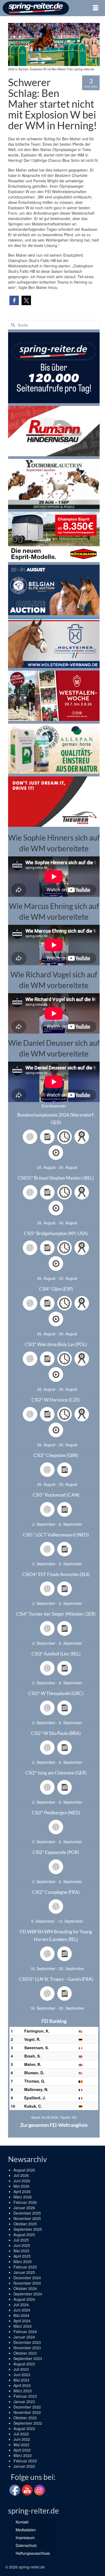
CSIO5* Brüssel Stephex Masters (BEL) (56, 1178)
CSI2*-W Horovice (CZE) (56, 1400)
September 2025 (28, 2229)
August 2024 (24, 2299)
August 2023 (24, 2364)
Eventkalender (54, 1106)
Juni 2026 (22, 2181)
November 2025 (27, 2218)
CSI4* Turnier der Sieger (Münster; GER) (56, 1614)
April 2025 (22, 2256)
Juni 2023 (22, 2375)
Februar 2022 (25, 2461)
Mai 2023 (21, 2380)
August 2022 (24, 2428)
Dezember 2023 (27, 2342)
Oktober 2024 (25, 2288)
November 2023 (27, 2348)
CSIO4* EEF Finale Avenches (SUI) (56, 1574)
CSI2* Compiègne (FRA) (56, 1892)
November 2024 (27, 2283)
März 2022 (23, 2455)
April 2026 (22, 2191)
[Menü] (96, 8)
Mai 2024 (21, 2315)
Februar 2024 (25, 2331)
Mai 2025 (21, 2251)
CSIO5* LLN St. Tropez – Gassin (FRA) (56, 1979)
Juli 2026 (21, 2175)
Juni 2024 (22, 2310)
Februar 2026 (25, 2202)
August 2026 (24, 2170)
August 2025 (24, 2235)
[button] (14, 300)
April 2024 (22, 2321)
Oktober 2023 (25, 2353)
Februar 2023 (25, 2396)
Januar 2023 (24, 2401)
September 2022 (28, 2423)
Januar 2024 (24, 2337)
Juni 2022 (22, 2439)
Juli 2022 (21, 2434)
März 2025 (23, 2261)
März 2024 (23, 2326)
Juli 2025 (21, 2240)
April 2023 (22, 2385)
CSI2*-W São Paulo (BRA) (56, 1733)
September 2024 (28, 2294)
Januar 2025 (24, 2272)
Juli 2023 (21, 2369)
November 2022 (27, 2412)
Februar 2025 (25, 2267)
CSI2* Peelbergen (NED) (56, 1813)
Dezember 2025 (27, 2213)
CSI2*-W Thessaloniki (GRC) (56, 1693)
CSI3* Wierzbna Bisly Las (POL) (56, 1344)
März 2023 (23, 2391)
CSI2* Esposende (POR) (56, 1852)
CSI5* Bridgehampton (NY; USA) (56, 1233)
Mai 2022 (21, 2445)
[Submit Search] (12, 325)
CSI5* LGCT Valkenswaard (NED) (56, 1535)
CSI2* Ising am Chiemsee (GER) (56, 1773)
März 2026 (23, 2197)
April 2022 (22, 2450)
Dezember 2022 (27, 2407)
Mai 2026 (21, 2186)
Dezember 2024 (27, 2278)
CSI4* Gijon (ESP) (56, 1289)
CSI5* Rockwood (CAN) (56, 1495)
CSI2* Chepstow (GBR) (56, 1455)
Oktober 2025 (25, 2224)
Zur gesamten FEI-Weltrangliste (54, 2125)
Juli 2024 (21, 2305)
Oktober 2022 (25, 2418)
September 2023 (28, 2358)
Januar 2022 (24, 2466)
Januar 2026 (24, 2208)
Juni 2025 (22, 2245)
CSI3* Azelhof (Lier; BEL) (56, 1654)
